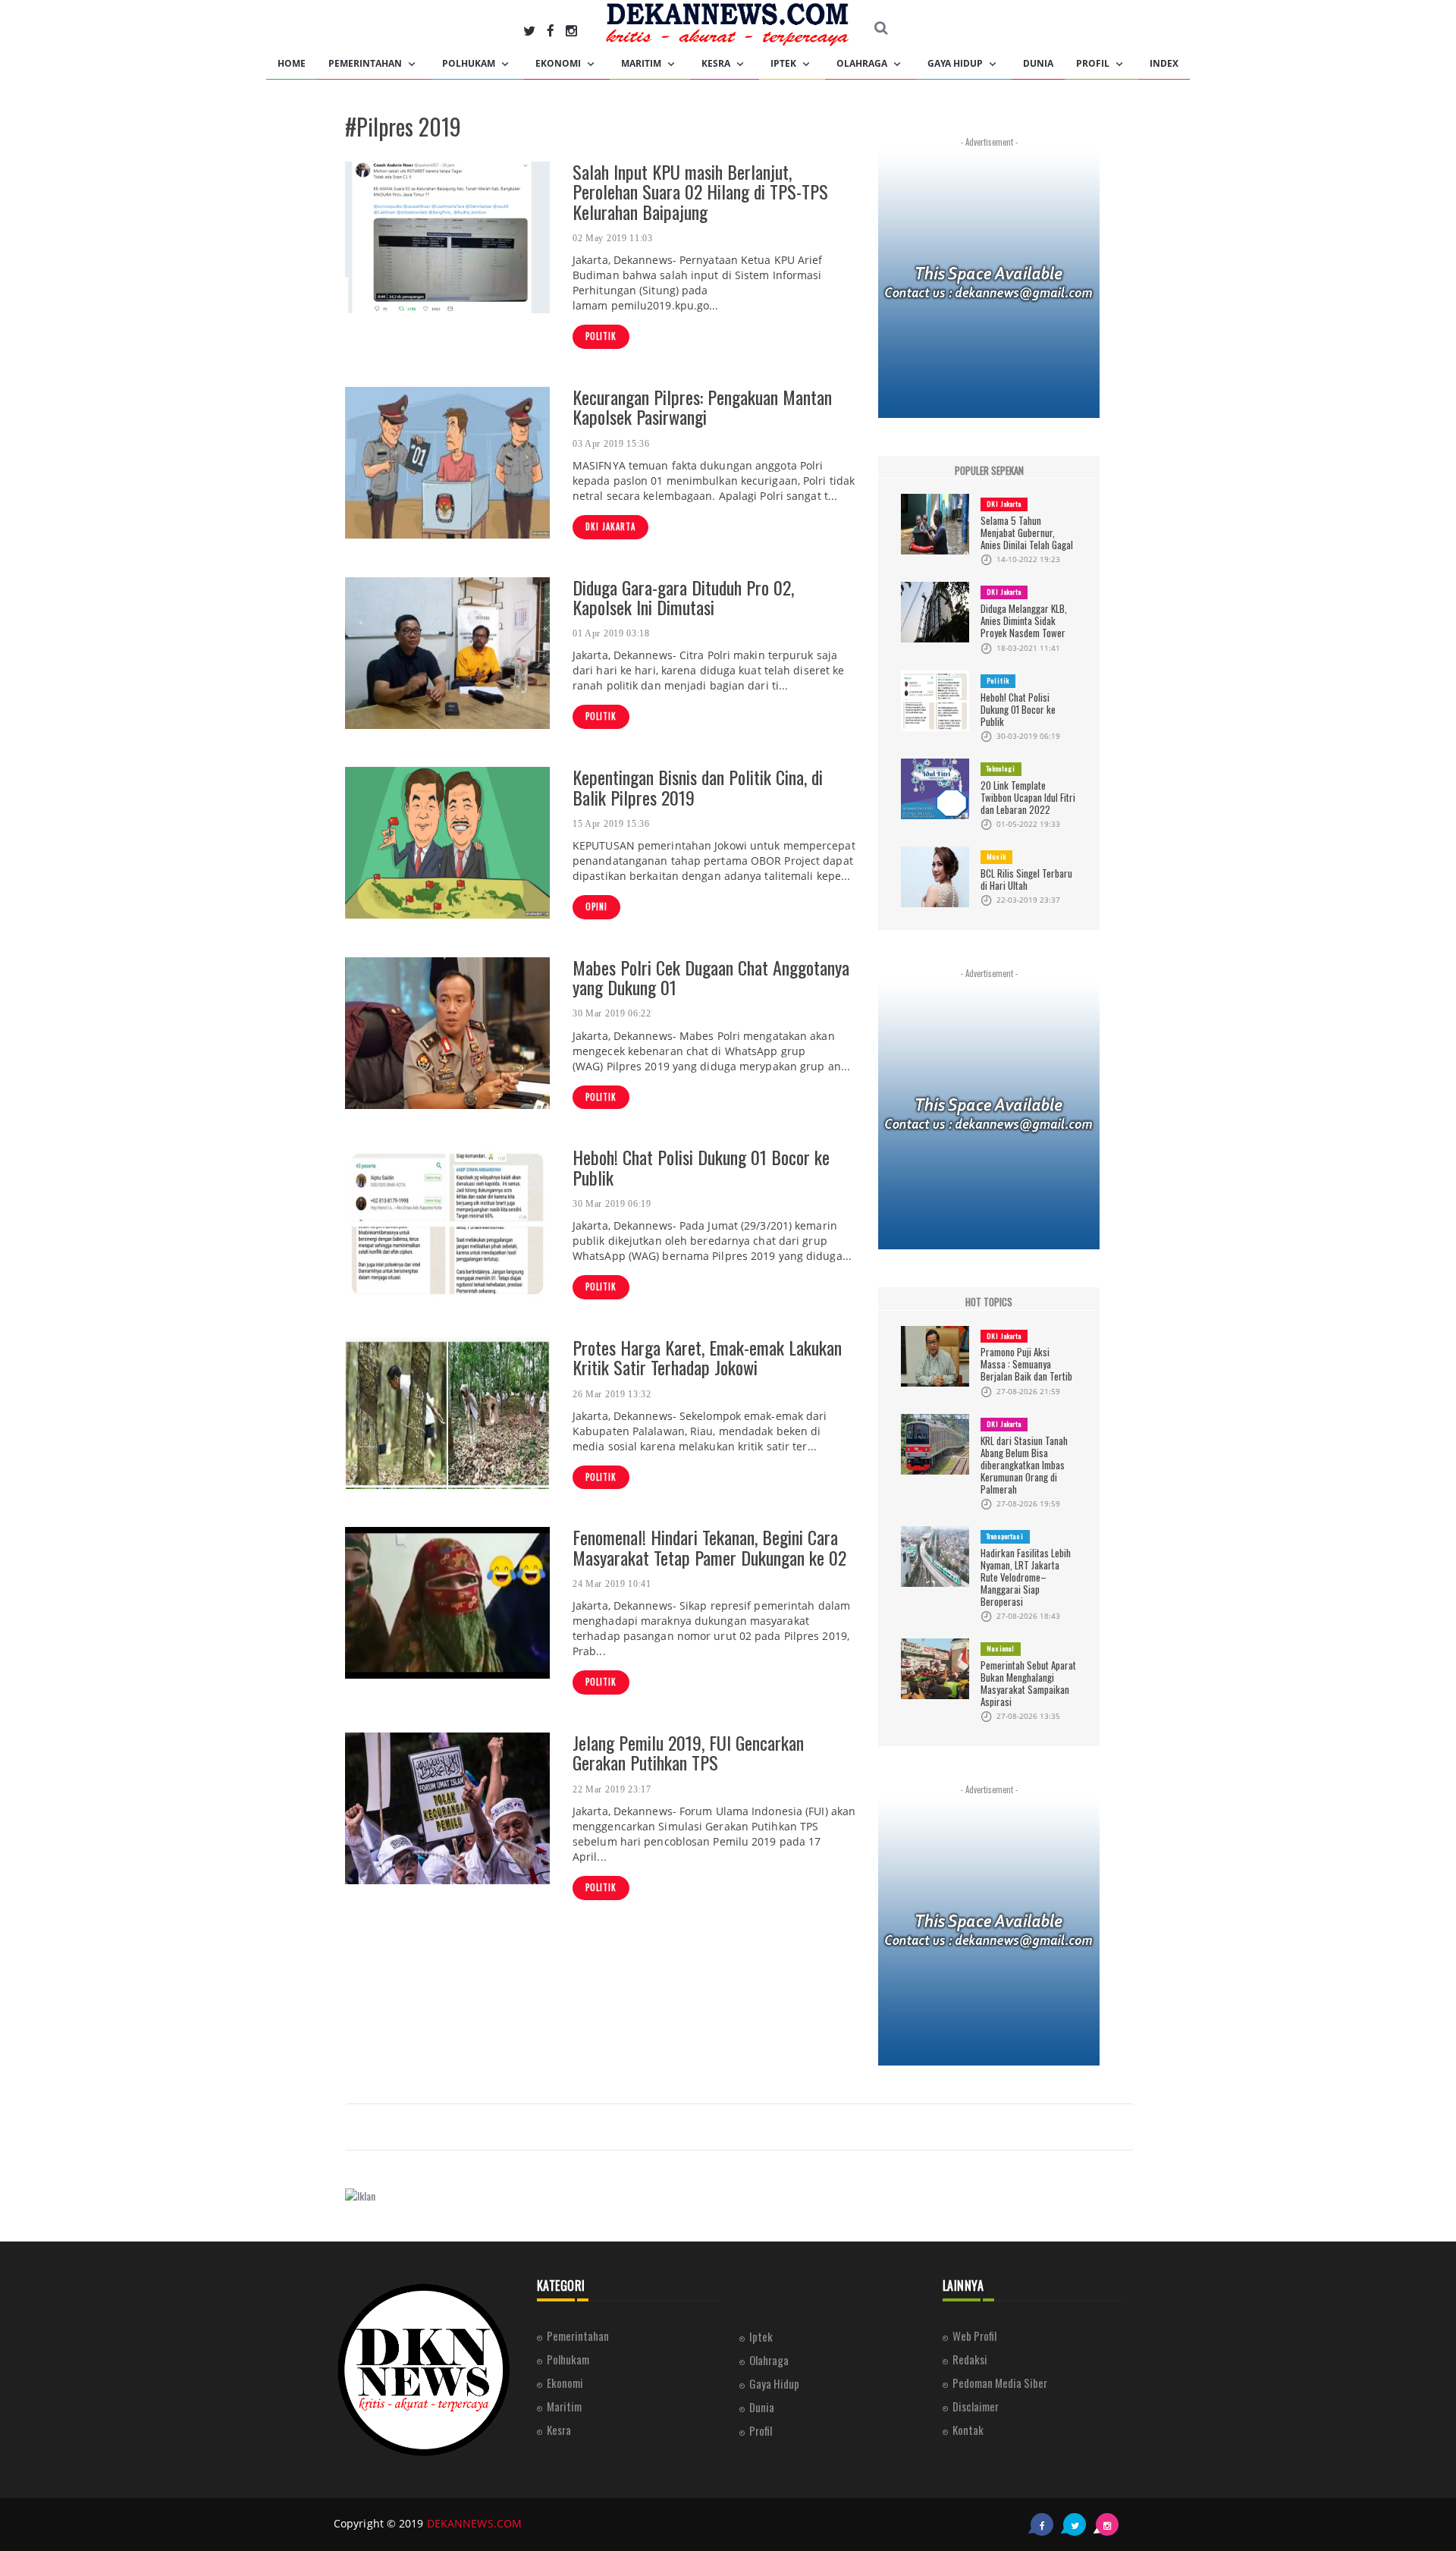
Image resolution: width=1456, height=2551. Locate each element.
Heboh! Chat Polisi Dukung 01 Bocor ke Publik (701, 1167)
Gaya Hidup (956, 63)
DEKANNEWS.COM (474, 2523)
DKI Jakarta (610, 526)
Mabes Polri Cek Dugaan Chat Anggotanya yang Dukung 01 (711, 977)
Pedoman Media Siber (1000, 2383)
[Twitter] (529, 30)
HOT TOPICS (989, 1302)
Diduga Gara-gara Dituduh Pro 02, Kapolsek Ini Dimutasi (683, 597)
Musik (996, 856)
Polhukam (470, 63)
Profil (1094, 63)
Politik (601, 336)
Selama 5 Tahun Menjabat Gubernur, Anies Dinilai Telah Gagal (1027, 533)
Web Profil (974, 2336)
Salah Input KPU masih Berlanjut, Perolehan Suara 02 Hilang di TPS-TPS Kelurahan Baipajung (700, 192)
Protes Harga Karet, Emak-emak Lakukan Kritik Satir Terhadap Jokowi (707, 1357)
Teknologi (1001, 768)
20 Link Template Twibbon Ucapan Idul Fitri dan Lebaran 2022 (1028, 797)
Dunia (1038, 63)
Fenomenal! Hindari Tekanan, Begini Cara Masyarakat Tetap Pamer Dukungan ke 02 (709, 1547)
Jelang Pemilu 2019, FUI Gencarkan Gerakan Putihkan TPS (688, 1752)
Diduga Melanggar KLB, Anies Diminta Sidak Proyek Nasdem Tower (1024, 620)
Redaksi (970, 2359)
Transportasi (1005, 1536)
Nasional (1001, 1648)
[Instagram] (571, 30)
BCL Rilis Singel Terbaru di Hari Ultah (1026, 879)
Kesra (717, 63)
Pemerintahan (366, 63)
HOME (292, 63)
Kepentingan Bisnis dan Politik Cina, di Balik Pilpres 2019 (698, 787)
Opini (596, 906)
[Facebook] (551, 30)
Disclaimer (976, 2406)
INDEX (1164, 63)
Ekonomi (559, 63)
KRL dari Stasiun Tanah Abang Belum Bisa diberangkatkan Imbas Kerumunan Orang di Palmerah (1024, 1465)
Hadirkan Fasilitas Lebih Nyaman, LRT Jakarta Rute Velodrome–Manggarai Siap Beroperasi (1026, 1577)
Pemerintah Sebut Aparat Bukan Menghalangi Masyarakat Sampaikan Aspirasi (1028, 1683)
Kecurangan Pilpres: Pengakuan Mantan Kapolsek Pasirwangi (702, 407)
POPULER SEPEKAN (989, 471)
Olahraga (863, 63)
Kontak (968, 2430)
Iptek (784, 63)
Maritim (642, 63)
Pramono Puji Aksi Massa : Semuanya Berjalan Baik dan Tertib (1026, 1364)
